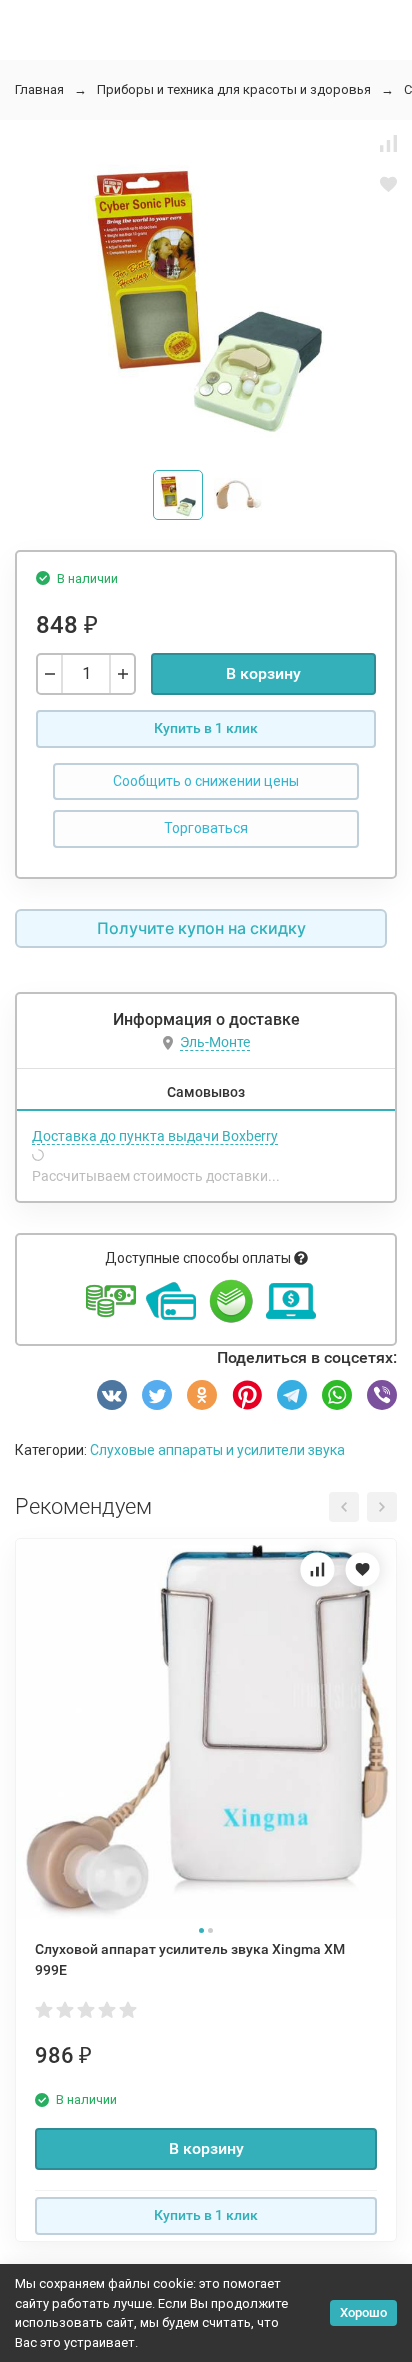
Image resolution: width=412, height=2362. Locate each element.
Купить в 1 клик (206, 728)
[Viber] (382, 1395)
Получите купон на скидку (201, 928)
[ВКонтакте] (112, 1395)
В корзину (263, 673)
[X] (157, 1395)
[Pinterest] (247, 1395)
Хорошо (363, 2312)
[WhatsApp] (337, 1395)
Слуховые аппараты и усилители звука (217, 1450)
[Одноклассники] (202, 1395)
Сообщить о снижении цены (206, 781)
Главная (39, 89)
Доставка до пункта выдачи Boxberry (155, 1136)
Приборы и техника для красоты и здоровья (234, 89)
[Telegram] (292, 1395)
